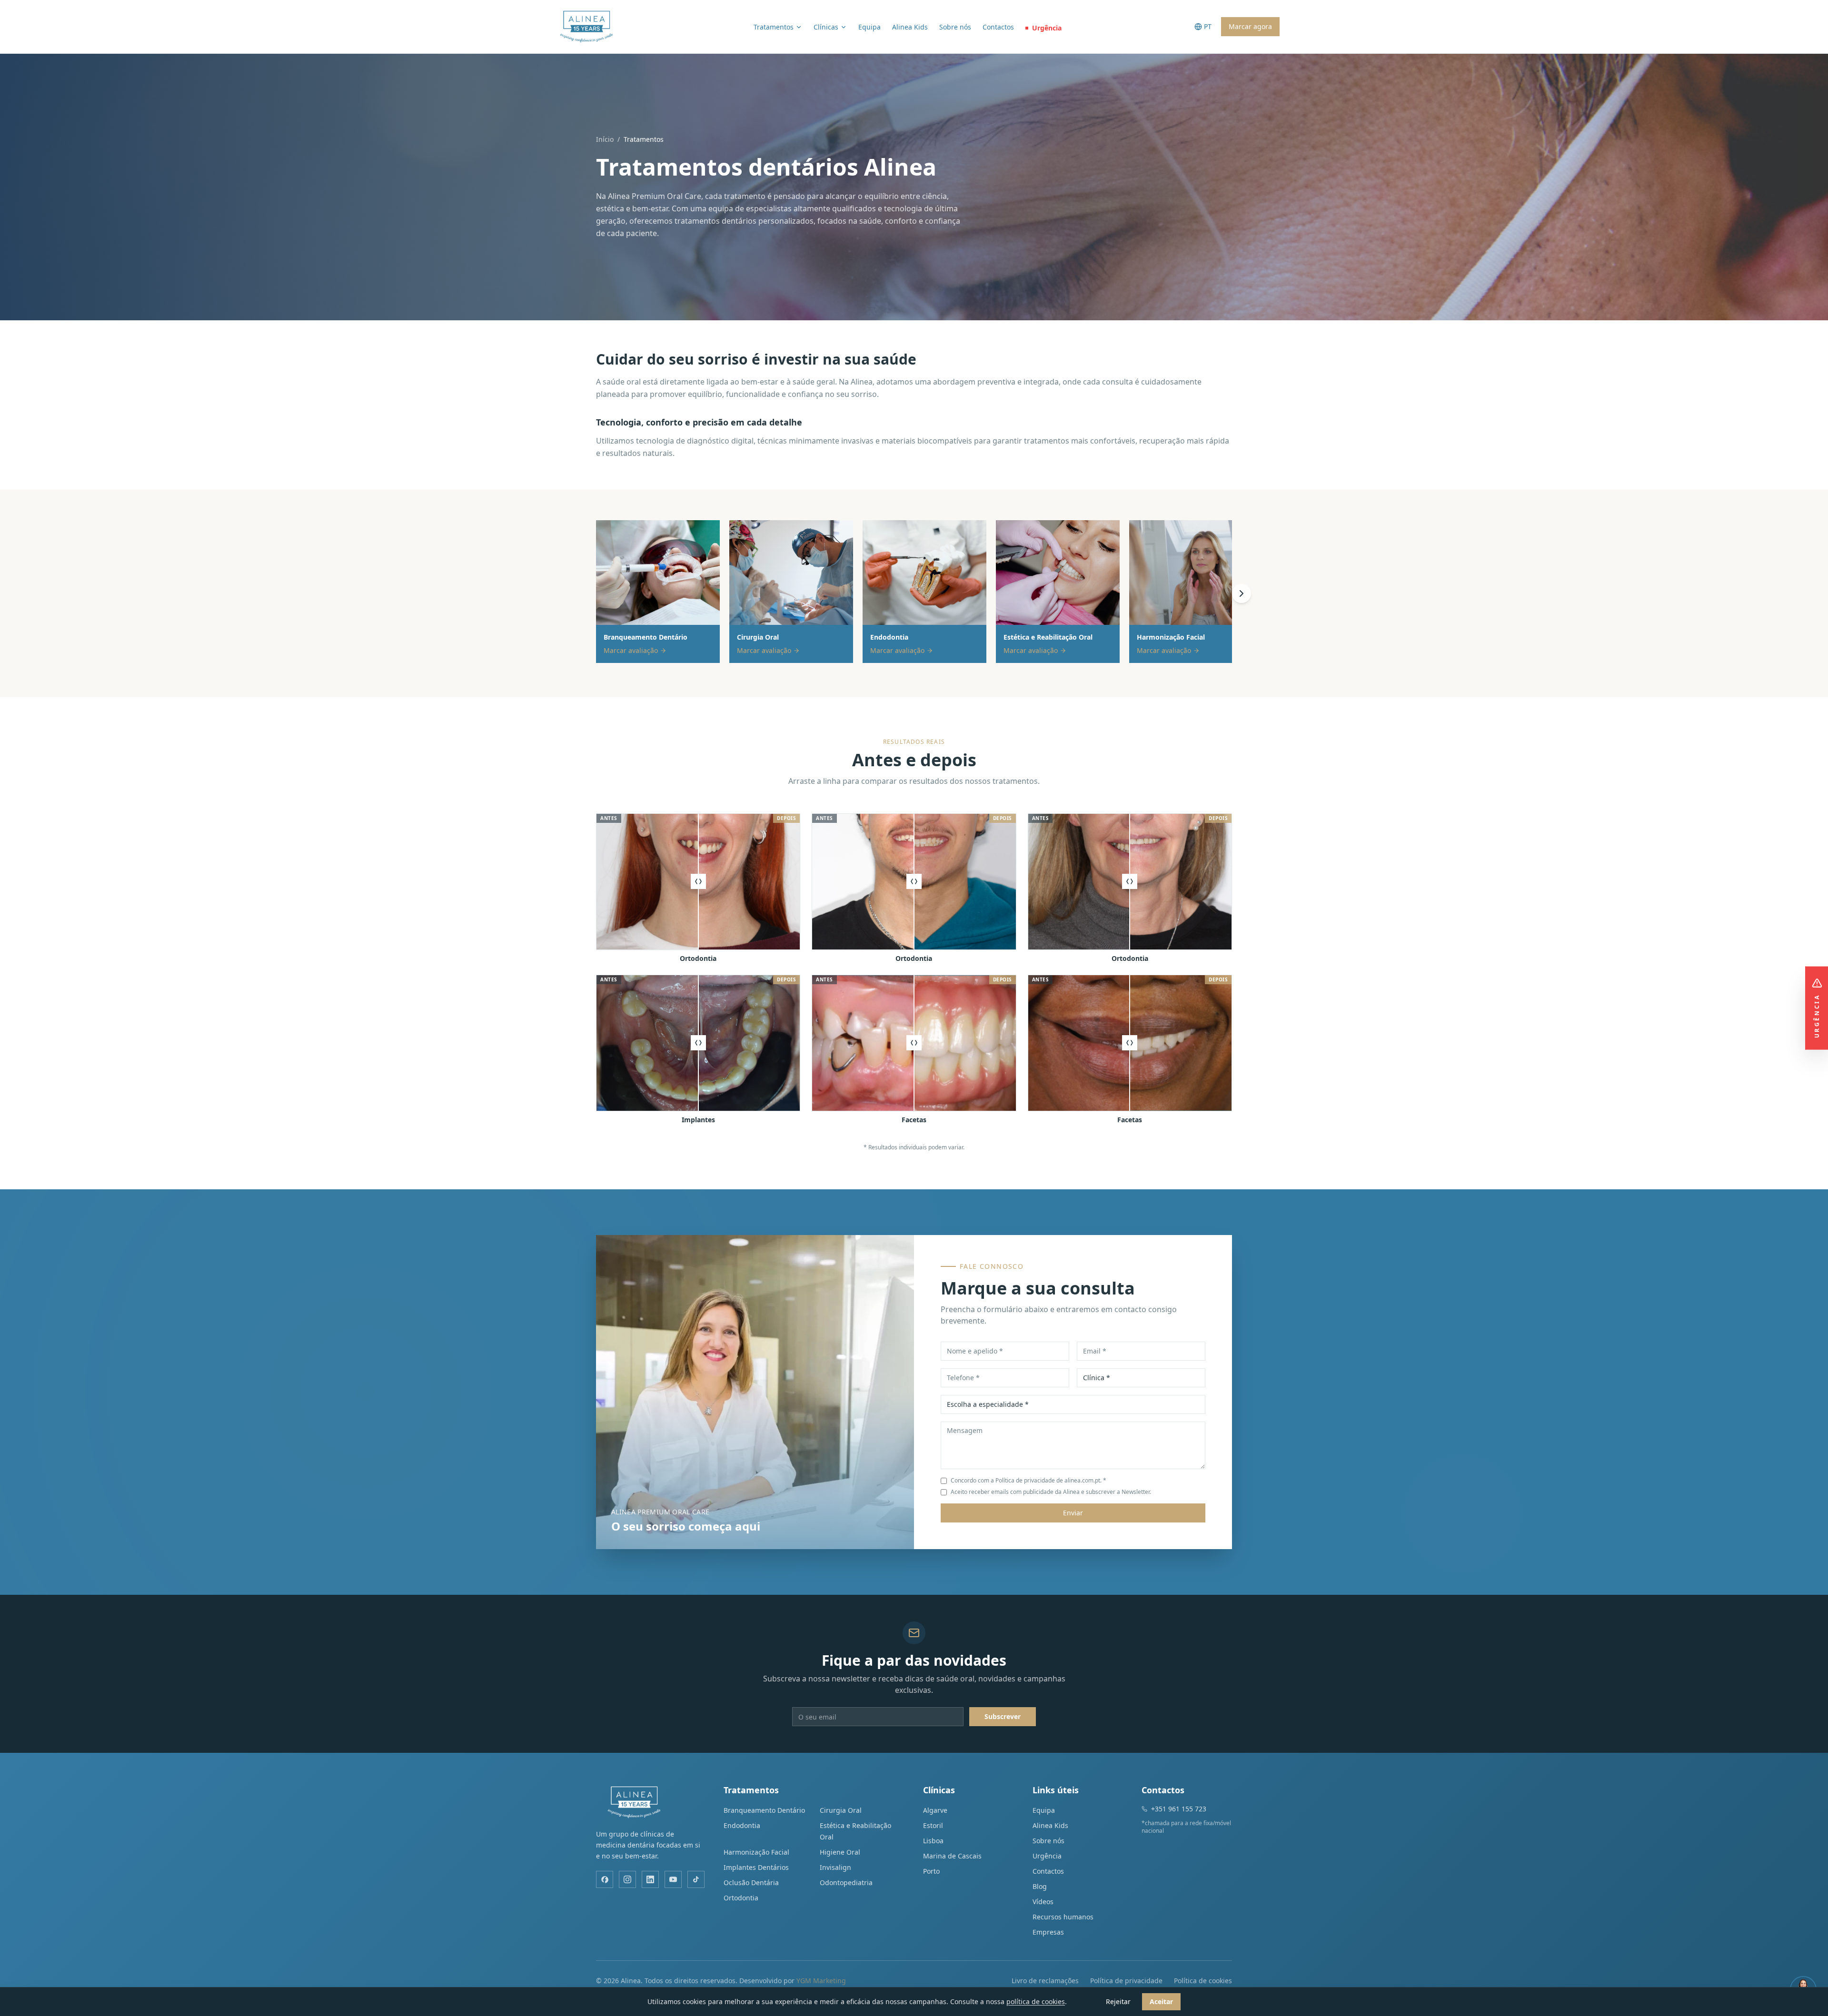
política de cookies (1036, 2001)
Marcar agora (1250, 26)
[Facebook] (605, 1879)
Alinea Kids (910, 27)
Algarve (935, 1810)
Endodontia (742, 1825)
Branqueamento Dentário (764, 1810)
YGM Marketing (821, 1981)
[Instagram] (627, 1879)
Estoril (933, 1825)
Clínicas (826, 27)
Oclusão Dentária (751, 1883)
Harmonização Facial (756, 1852)
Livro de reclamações (1045, 1981)
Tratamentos (774, 27)
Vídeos (1043, 1902)
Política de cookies (1203, 1981)
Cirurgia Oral (841, 1810)
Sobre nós (955, 27)
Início (605, 139)
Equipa (869, 27)
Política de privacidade (1126, 1981)
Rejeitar (1118, 2001)
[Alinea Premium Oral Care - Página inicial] (586, 27)
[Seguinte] (1242, 593)
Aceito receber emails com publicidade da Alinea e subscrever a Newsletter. (1051, 1492)
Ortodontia (741, 1898)
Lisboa (933, 1841)
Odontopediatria (846, 1883)
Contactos (998, 27)
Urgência (1047, 28)
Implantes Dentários (756, 1867)
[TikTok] (696, 1879)
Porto (931, 1871)
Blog (1040, 1886)
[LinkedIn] (650, 1879)
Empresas (1048, 1932)
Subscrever (1003, 1716)
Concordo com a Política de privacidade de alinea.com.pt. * (1028, 1481)
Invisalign (835, 1867)
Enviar (1073, 1513)
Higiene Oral (840, 1852)
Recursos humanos (1063, 1917)
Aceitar (1161, 2001)
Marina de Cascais (952, 1856)
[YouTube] (673, 1879)
